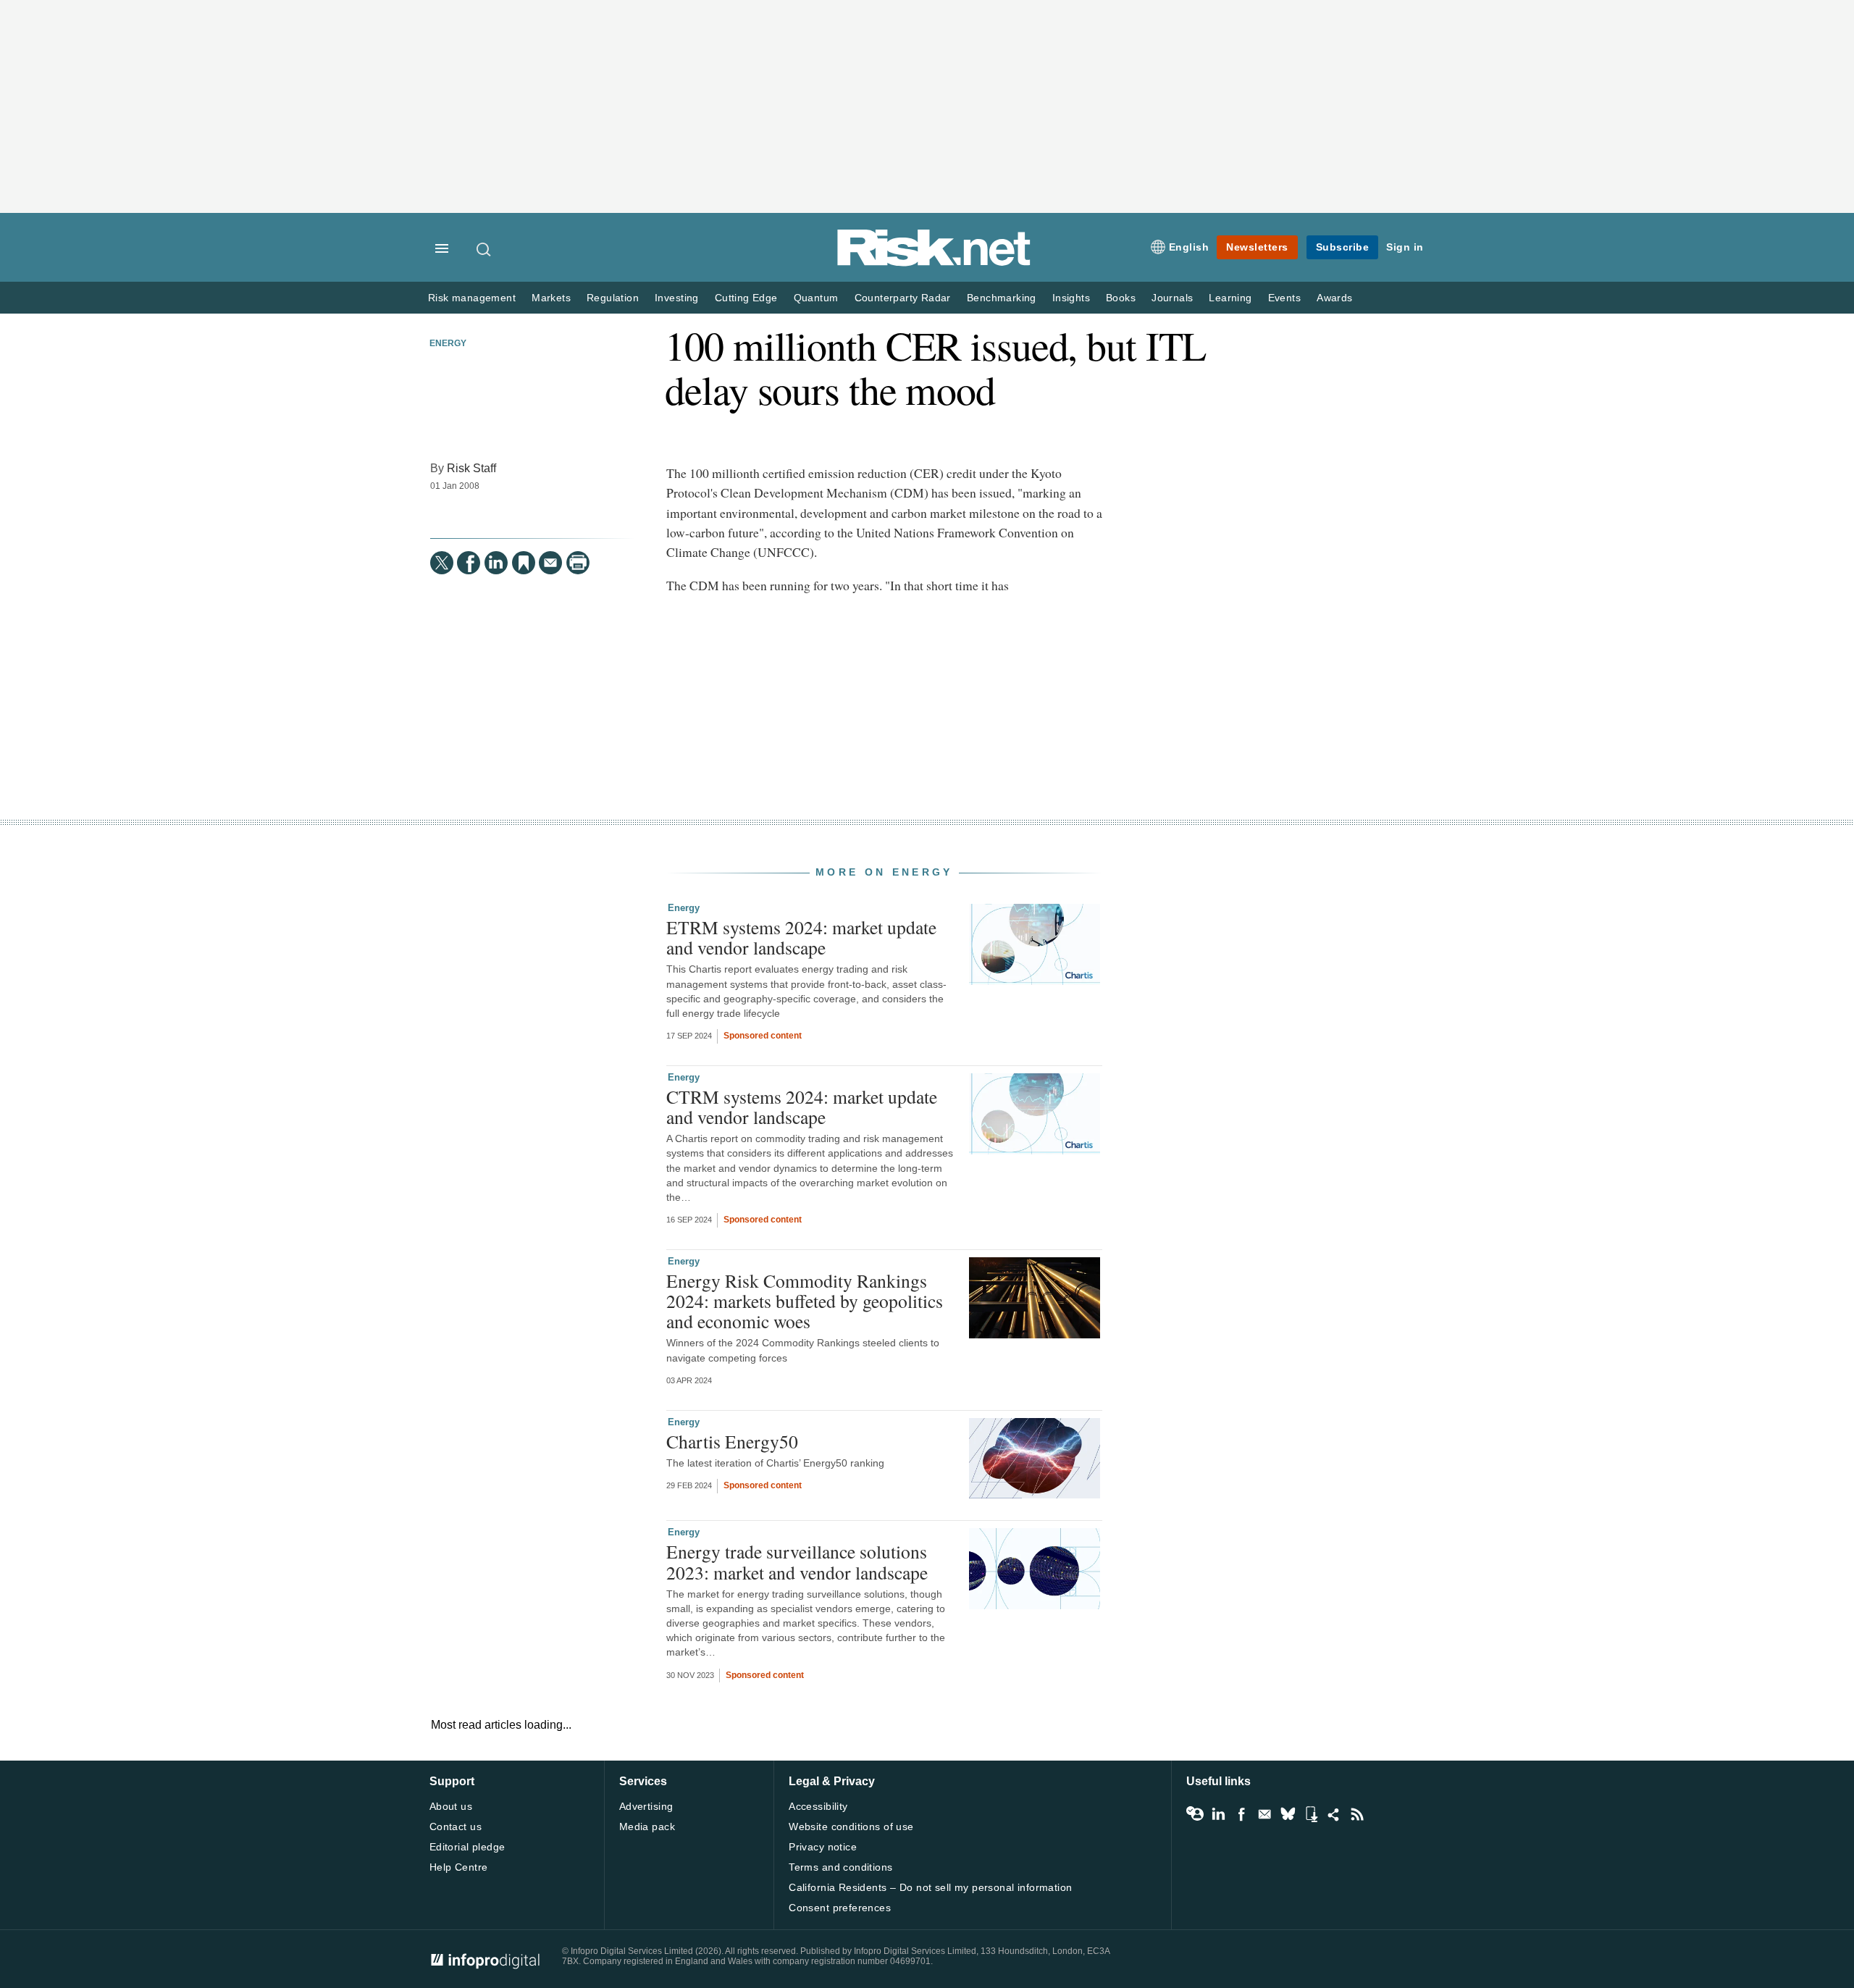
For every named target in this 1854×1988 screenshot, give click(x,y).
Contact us (456, 1826)
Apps (1311, 1814)
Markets (551, 298)
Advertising (646, 1806)
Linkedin (1218, 1814)
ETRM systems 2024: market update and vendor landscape (801, 937)
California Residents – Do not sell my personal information (930, 1887)
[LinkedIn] (496, 563)
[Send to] (550, 563)
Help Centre (459, 1867)
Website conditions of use (851, 1826)
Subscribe (1343, 247)
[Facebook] (469, 563)
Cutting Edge (746, 298)
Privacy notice (823, 1847)
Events (1284, 298)
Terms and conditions (840, 1867)
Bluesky (1288, 1814)
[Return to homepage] (934, 263)
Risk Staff (471, 468)
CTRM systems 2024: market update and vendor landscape (802, 1107)
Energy (448, 343)
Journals (1172, 298)
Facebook (1241, 1814)
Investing (677, 298)
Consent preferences (840, 1908)
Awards (1334, 298)
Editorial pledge (467, 1847)
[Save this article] (524, 563)
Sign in (1405, 247)
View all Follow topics (1195, 1814)
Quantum (816, 298)
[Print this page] (578, 563)
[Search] (485, 249)
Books (1121, 298)
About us (451, 1806)
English (1189, 247)
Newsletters (1257, 247)
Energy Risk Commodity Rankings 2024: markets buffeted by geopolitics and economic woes (805, 1301)
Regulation (613, 298)
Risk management (472, 298)
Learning (1230, 298)
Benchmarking (1002, 298)
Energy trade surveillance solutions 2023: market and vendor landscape (797, 1561)
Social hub (1334, 1814)
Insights (1071, 298)
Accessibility (818, 1806)
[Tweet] (442, 563)
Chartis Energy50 (732, 1441)
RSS (1357, 1814)
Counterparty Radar (903, 298)
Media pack (647, 1826)
